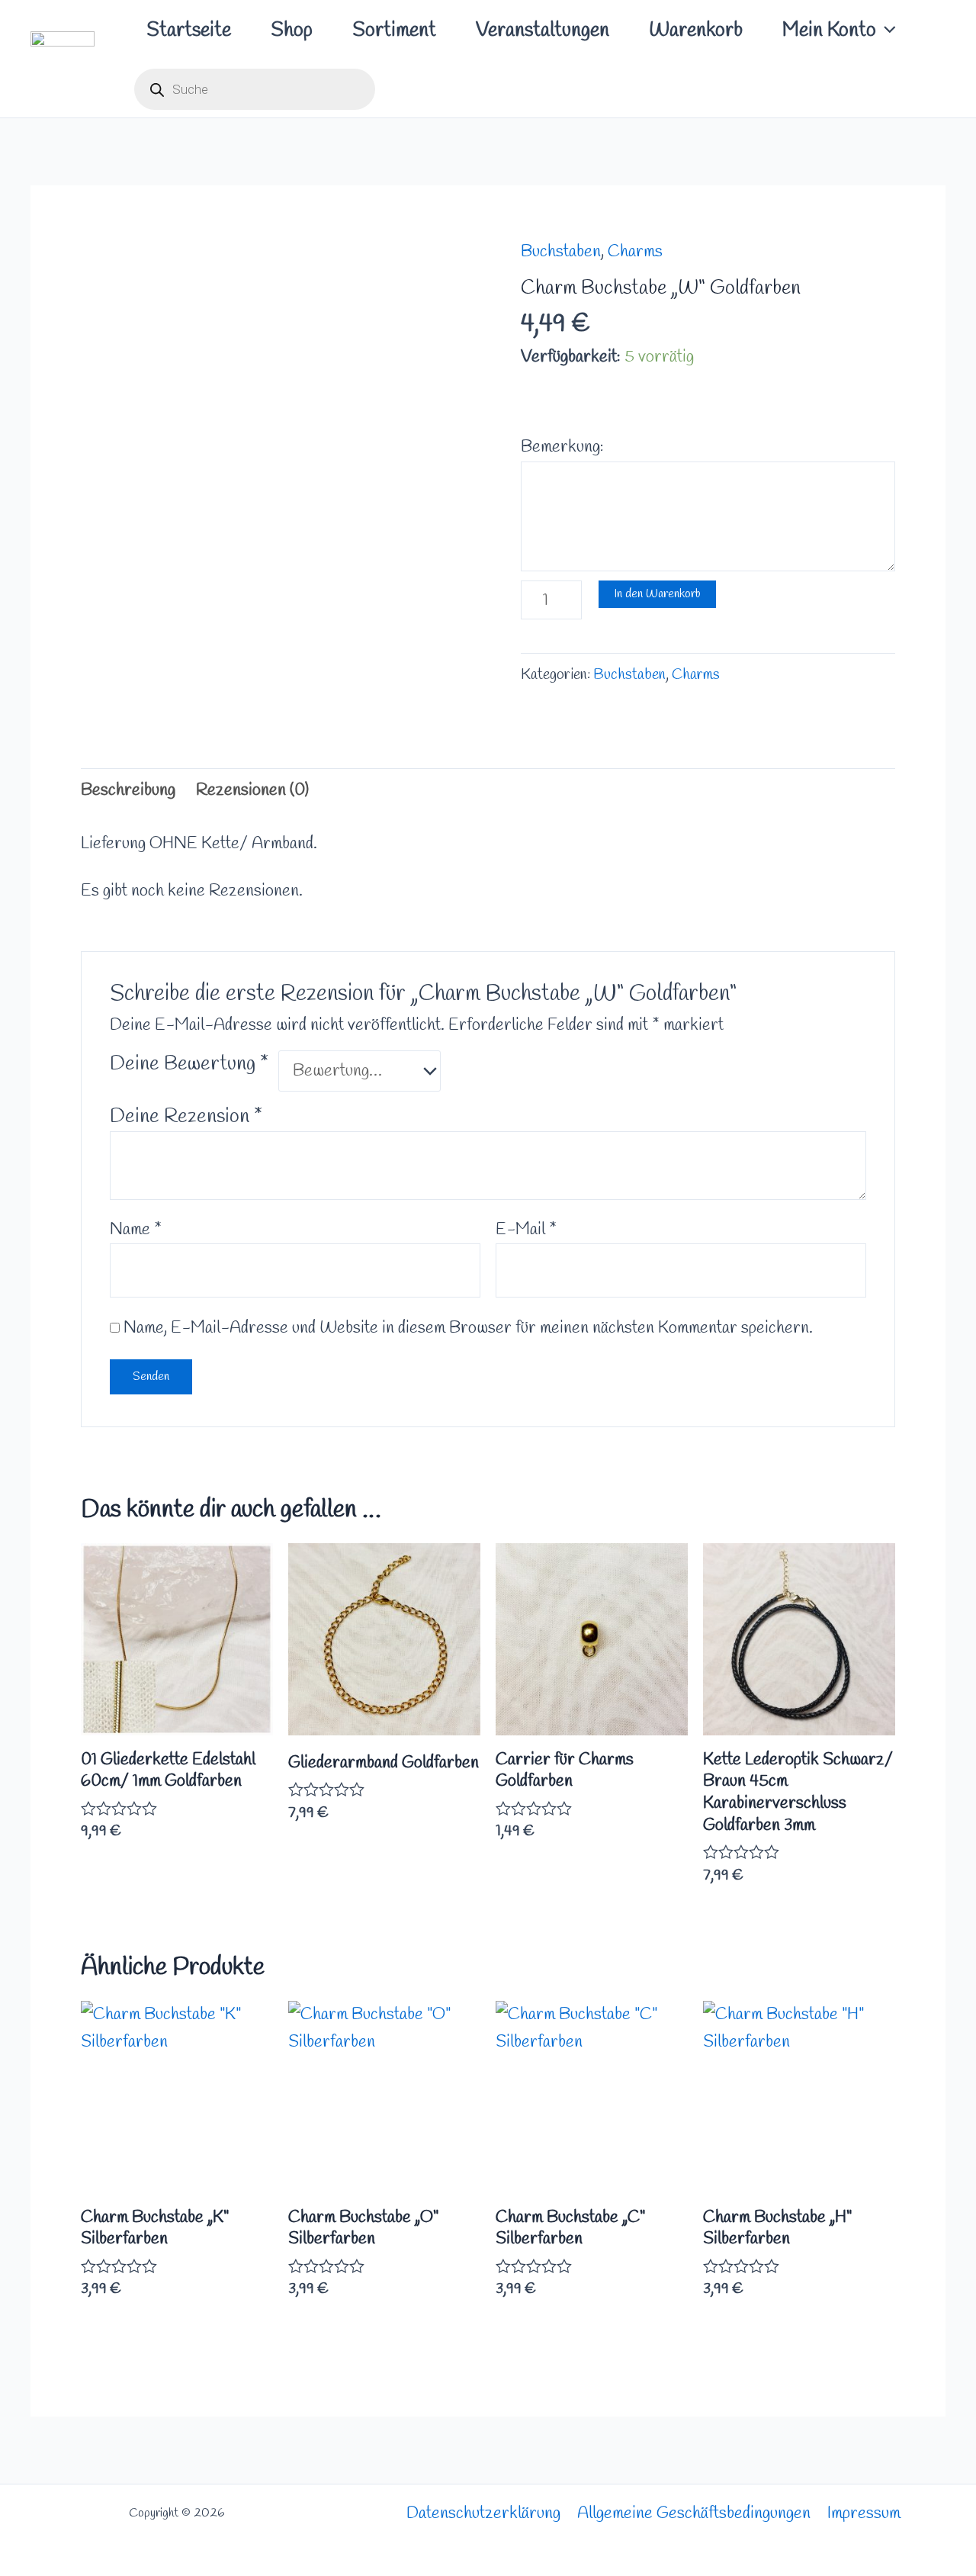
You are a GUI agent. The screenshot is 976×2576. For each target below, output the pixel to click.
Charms (635, 252)
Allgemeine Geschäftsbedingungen (694, 2513)
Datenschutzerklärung (483, 2513)
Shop (292, 31)
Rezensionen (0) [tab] (252, 790)
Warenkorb (696, 31)
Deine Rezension (186, 1117)
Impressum (864, 2513)
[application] (886, 31)
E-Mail (526, 1230)
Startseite (189, 31)
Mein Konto (829, 31)
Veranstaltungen (543, 31)
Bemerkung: (562, 447)
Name (136, 1230)
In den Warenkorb (657, 594)
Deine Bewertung (189, 1064)
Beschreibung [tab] (128, 790)
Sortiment (394, 31)
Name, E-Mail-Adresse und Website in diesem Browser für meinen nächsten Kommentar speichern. (468, 1328)
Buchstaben (561, 252)
